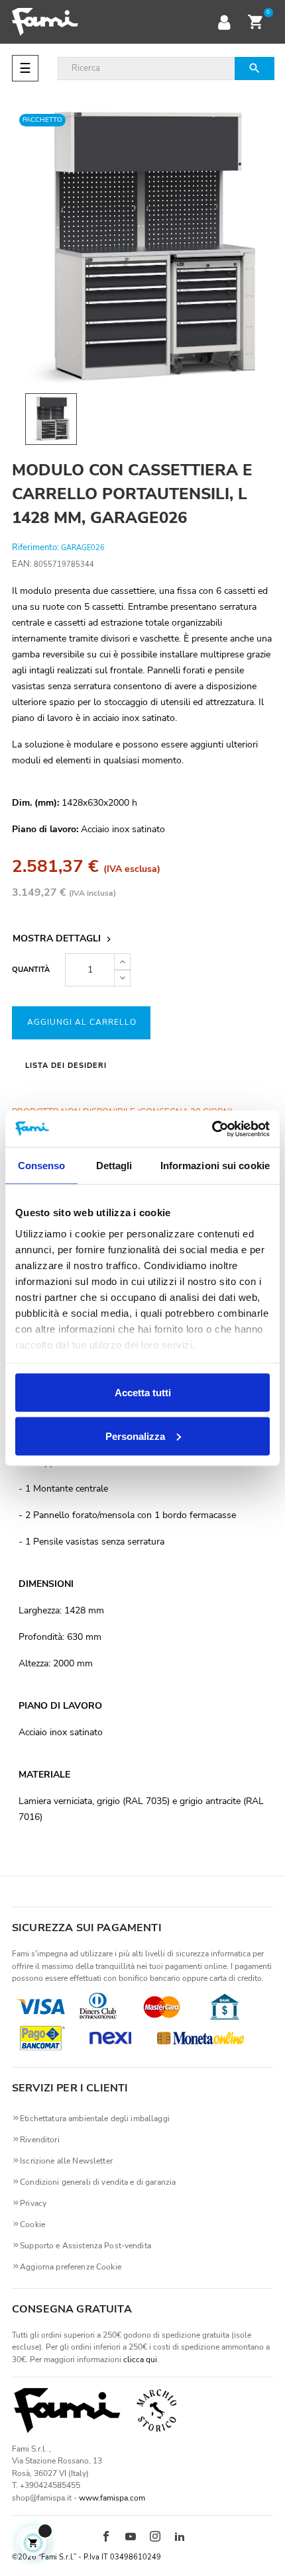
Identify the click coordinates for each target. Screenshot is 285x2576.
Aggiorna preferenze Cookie (71, 2267)
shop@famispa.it (42, 2498)
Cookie (32, 2224)
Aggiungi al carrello (82, 1022)
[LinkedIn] (180, 2538)
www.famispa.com (112, 2498)
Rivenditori (40, 2140)
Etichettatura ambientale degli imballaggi (95, 2119)
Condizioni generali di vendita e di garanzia (98, 2182)
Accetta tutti (143, 1393)
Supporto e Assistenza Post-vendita (85, 2246)
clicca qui (140, 2360)
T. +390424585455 (46, 2485)
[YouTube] (131, 2538)
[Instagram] (155, 2538)
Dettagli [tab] (114, 1166)
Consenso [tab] (42, 1166)
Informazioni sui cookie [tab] (215, 1166)
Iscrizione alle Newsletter (66, 2161)
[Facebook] (106, 2538)
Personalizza (135, 1436)
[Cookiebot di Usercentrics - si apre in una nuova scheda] (212, 1129)
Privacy (33, 2203)
